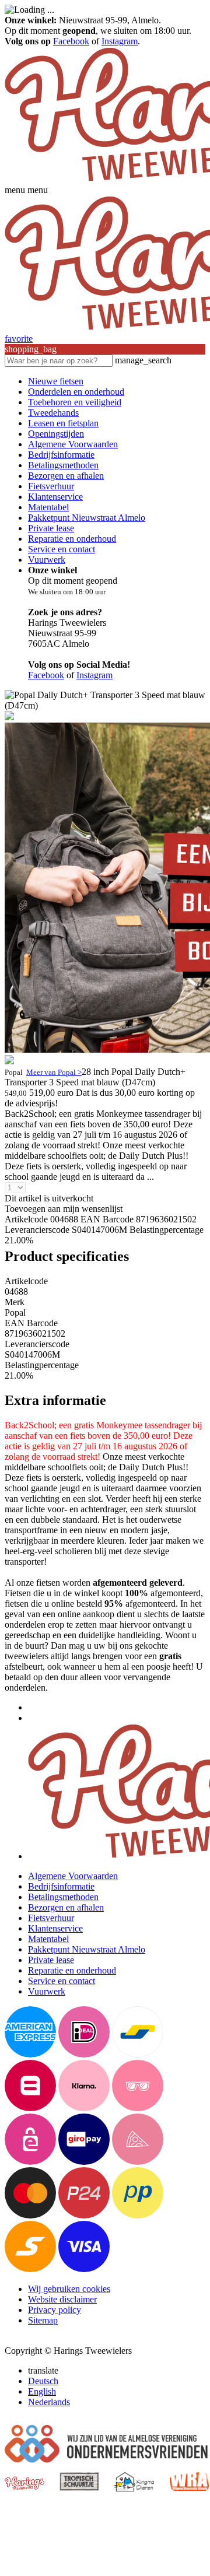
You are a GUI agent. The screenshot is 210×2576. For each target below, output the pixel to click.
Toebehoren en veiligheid (75, 402)
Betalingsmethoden (63, 465)
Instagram (120, 41)
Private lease (51, 528)
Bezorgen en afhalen (66, 476)
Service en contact (62, 549)
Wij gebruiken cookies (69, 2289)
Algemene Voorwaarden (73, 444)
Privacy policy (55, 2310)
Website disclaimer (62, 2299)
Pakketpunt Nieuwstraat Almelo (87, 518)
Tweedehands (53, 413)
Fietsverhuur (51, 486)
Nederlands (49, 2402)
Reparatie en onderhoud (72, 539)
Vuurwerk (47, 560)
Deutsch (43, 2381)
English (42, 2391)
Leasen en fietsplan (63, 423)
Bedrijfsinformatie (61, 455)
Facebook (71, 41)
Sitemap (43, 2320)
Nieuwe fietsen (56, 381)
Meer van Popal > (54, 1072)
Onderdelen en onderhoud (76, 392)
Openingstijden (56, 434)
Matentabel (48, 507)
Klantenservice (55, 497)
